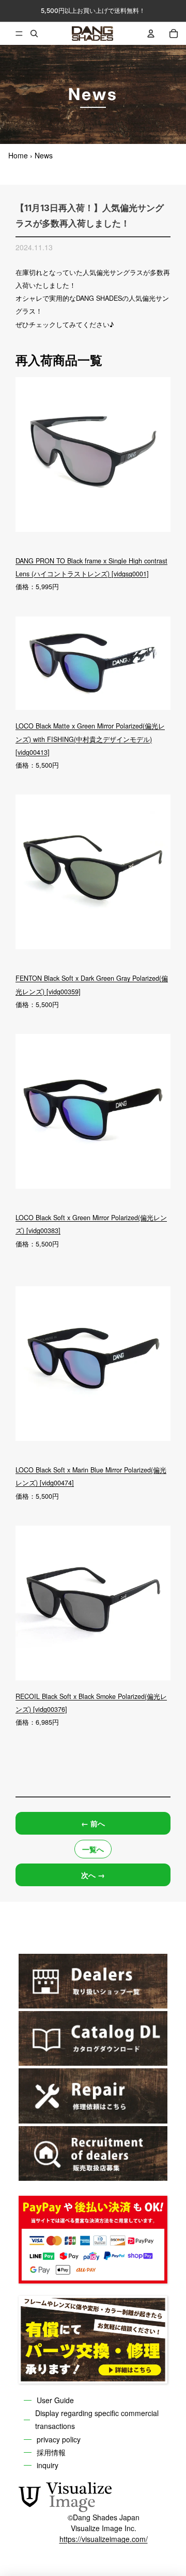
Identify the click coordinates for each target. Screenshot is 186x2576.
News (44, 155)
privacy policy (59, 2439)
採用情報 (51, 2452)
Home (18, 155)
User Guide (55, 2400)
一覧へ (93, 1849)
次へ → (93, 1875)
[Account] (151, 34)
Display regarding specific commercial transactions (97, 2419)
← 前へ (93, 1823)
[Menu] (11, 34)
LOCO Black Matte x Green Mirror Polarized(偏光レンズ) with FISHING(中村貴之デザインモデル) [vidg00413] (90, 739)
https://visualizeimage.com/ (104, 2539)
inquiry (48, 2465)
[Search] (34, 34)
